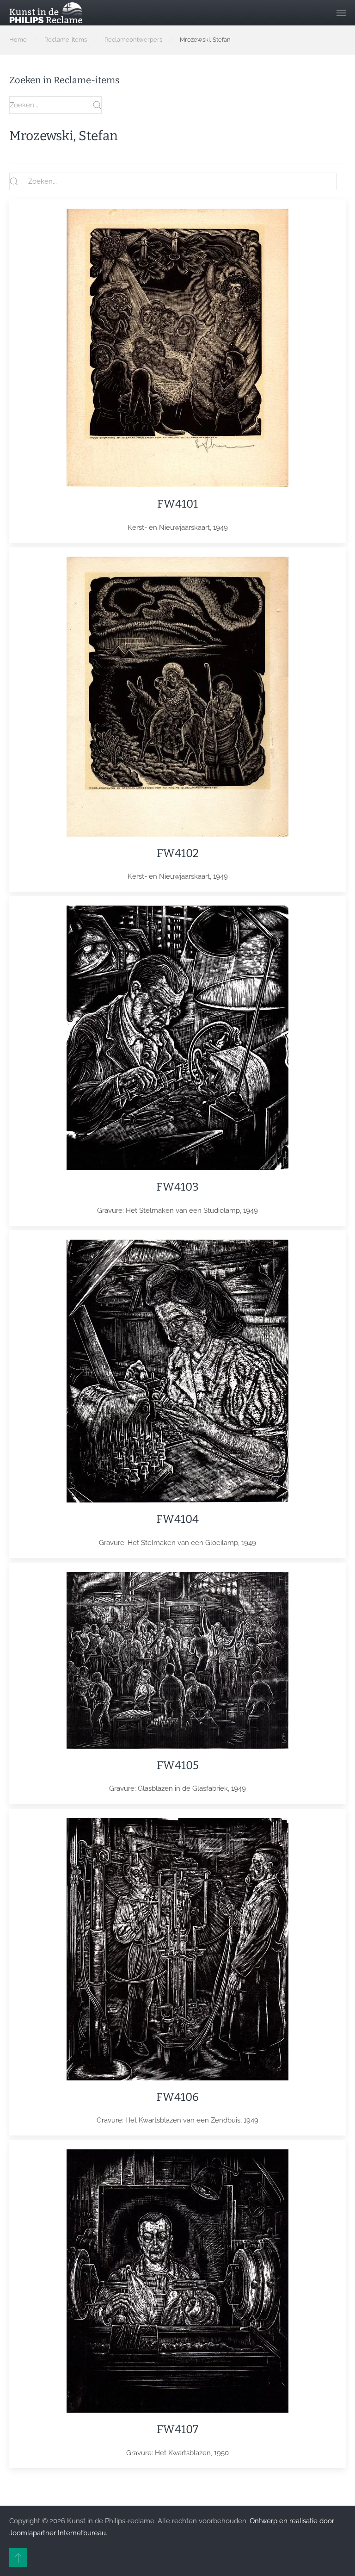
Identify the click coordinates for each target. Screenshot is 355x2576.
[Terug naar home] (46, 13)
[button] (341, 13)
